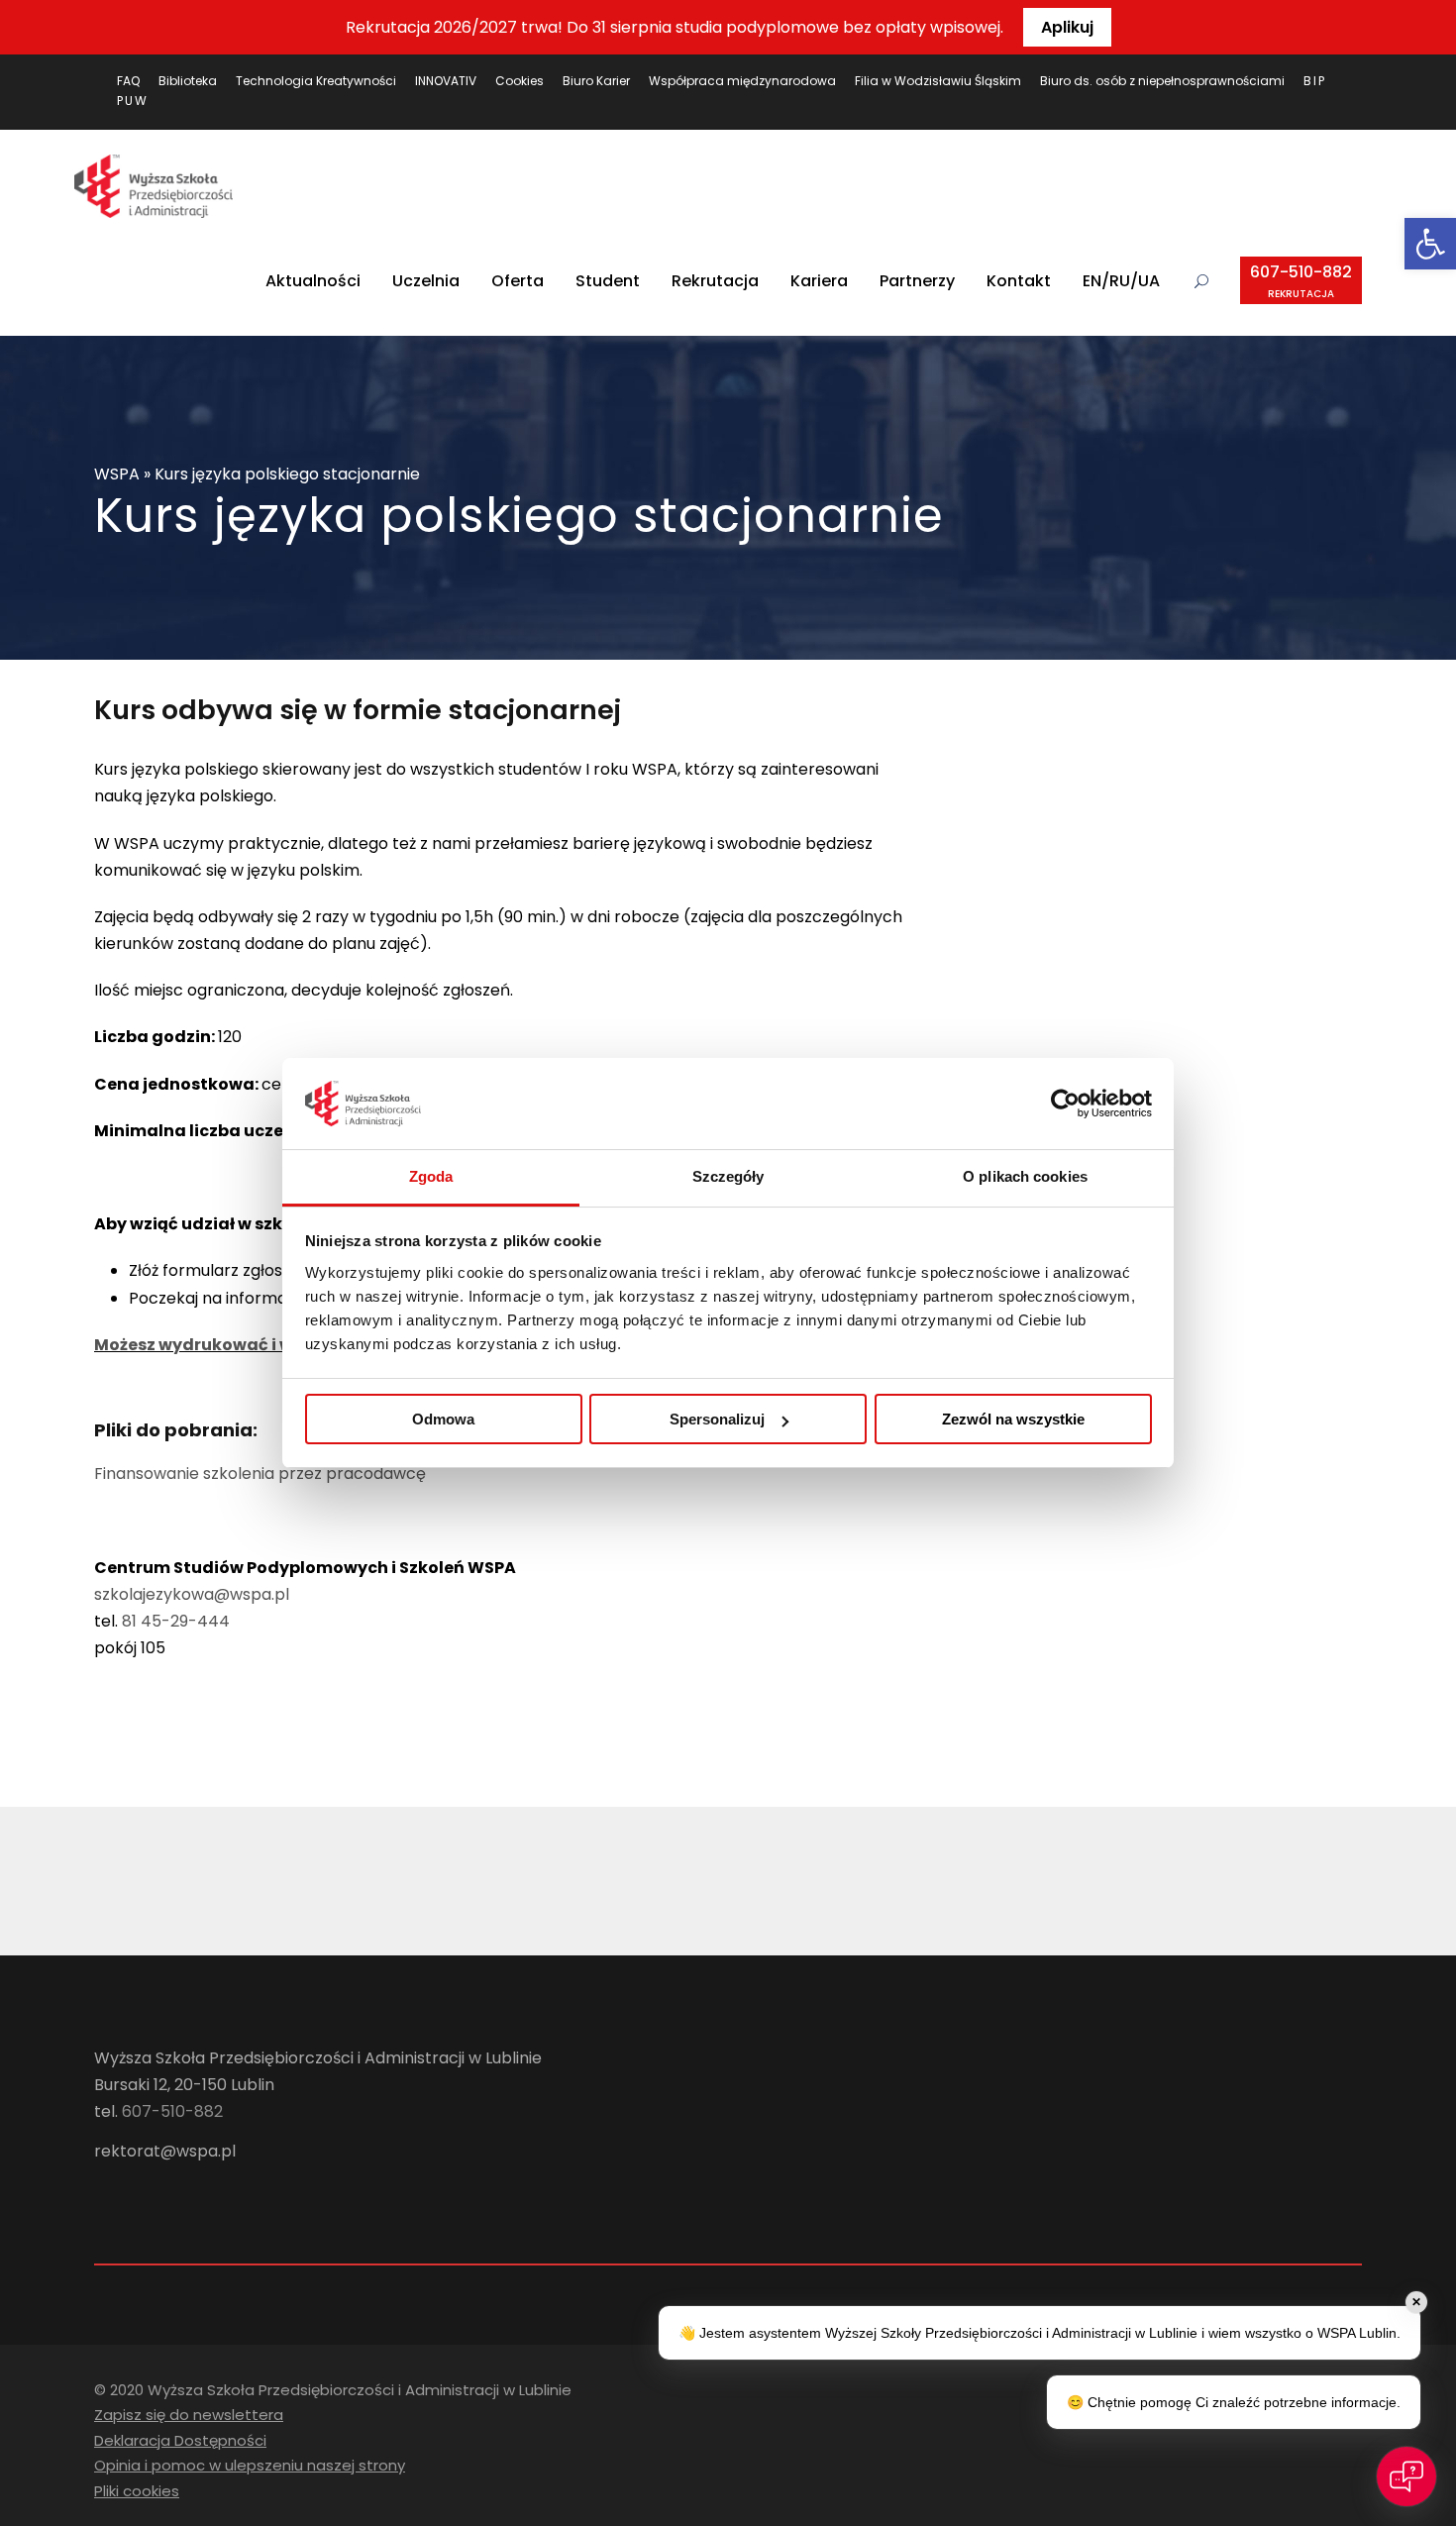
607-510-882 (1301, 281)
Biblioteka (188, 81)
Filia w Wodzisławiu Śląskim (938, 81)
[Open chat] (1406, 2476)
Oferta (518, 281)
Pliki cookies (137, 2491)
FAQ (128, 81)
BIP (1315, 81)
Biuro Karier (596, 81)
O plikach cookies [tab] (1025, 1176)
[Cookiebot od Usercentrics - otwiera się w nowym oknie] (1065, 1104)
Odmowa (443, 1419)
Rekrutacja (715, 281)
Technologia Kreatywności (316, 81)
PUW (133, 101)
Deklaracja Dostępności (180, 2440)
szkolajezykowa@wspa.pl (192, 1594)
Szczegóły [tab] (728, 1176)
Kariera (819, 281)
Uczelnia (426, 281)
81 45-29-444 (176, 1621)
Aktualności (313, 281)
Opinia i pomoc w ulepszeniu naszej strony (250, 2465)
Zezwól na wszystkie (1013, 1419)
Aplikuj (1067, 27)
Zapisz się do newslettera (189, 2415)
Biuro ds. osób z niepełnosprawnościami (1162, 81)
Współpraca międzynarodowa (742, 81)
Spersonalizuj (717, 1419)
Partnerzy (917, 281)
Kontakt (1019, 281)
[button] (1430, 244)
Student (608, 281)
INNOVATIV (446, 81)
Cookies (520, 81)
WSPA (117, 474)
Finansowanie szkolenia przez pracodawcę (260, 1473)
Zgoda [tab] (431, 1176)
